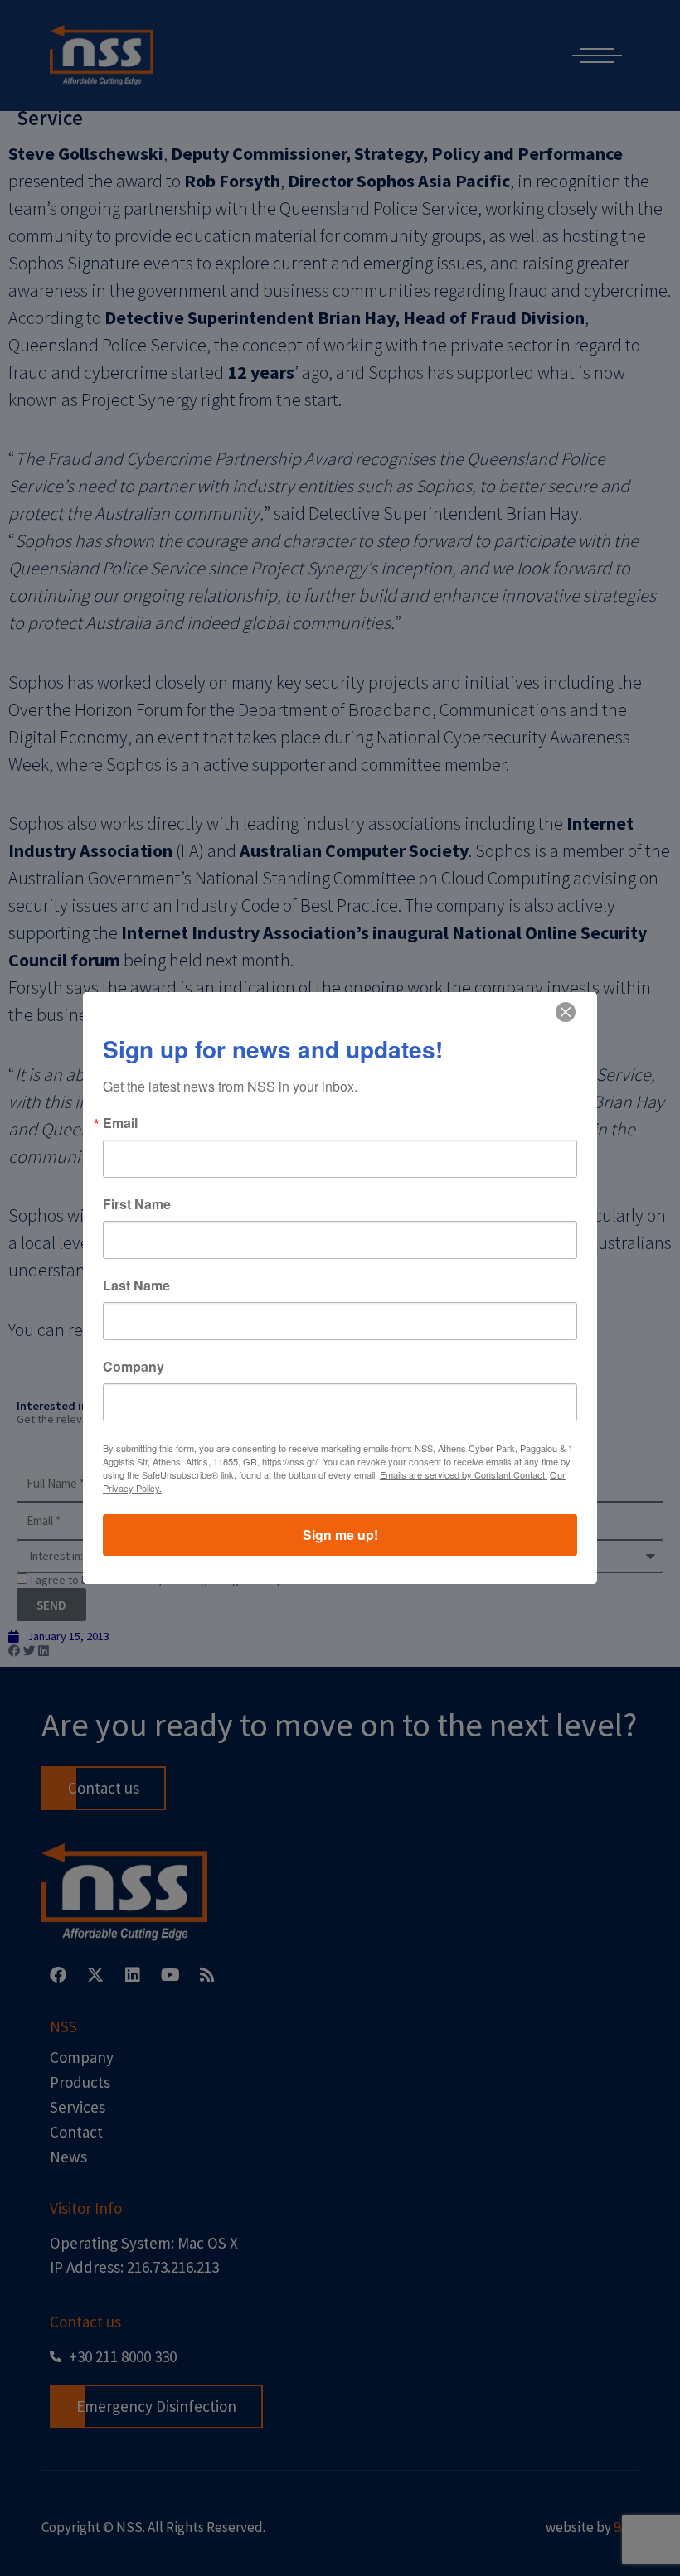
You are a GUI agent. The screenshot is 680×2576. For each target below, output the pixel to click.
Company (134, 1367)
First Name (137, 1204)
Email (120, 1123)
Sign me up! (340, 1535)
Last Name (136, 1286)
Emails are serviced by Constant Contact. (464, 1474)
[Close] (566, 1012)
